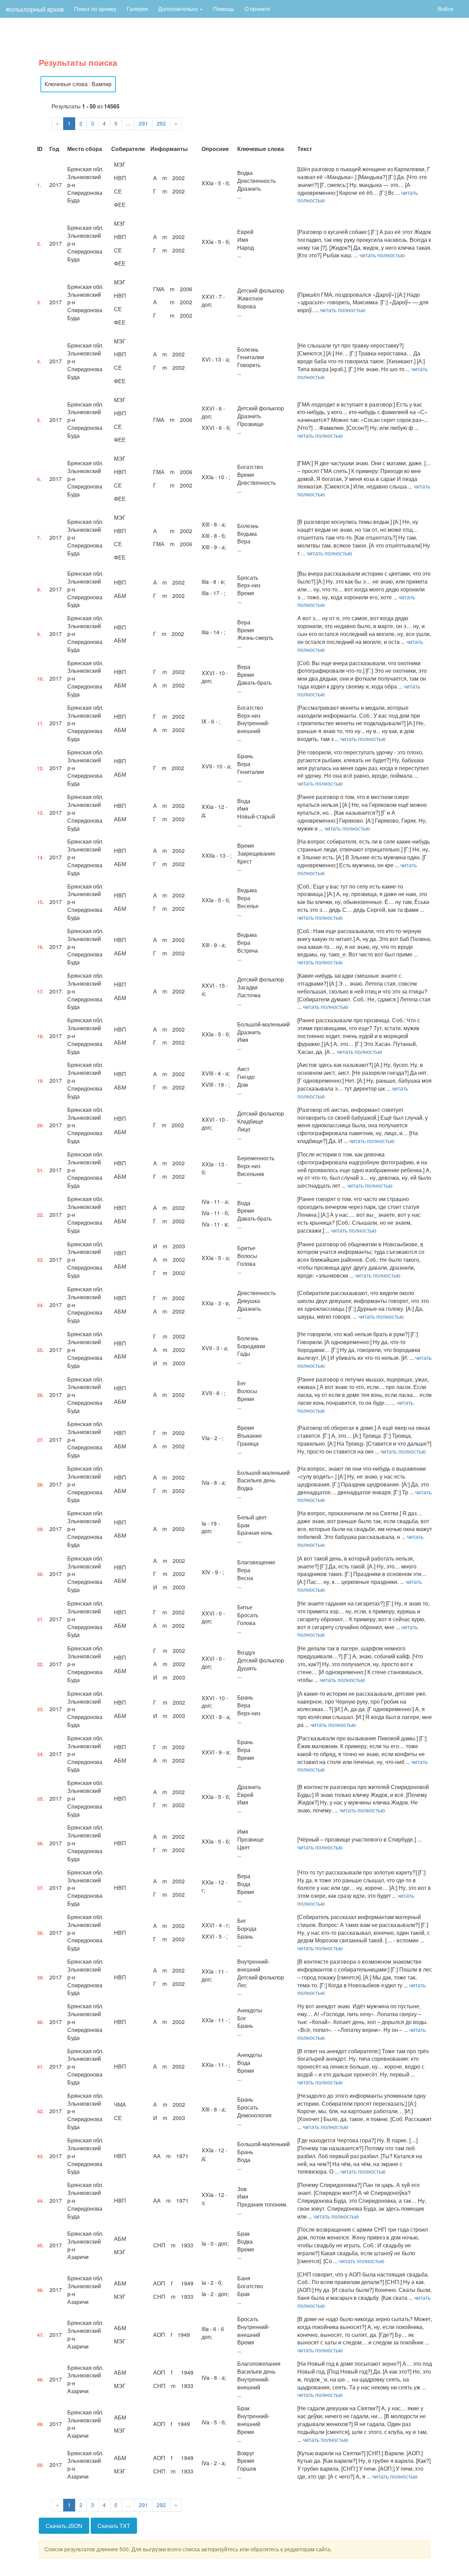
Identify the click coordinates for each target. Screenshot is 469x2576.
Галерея (137, 9)
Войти (445, 9)
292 (161, 123)
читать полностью (382, 255)
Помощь (224, 9)
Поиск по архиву (95, 9)
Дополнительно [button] (179, 9)
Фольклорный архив (35, 9)
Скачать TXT (114, 2526)
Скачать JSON (64, 2526)
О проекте (257, 9)
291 (143, 123)
